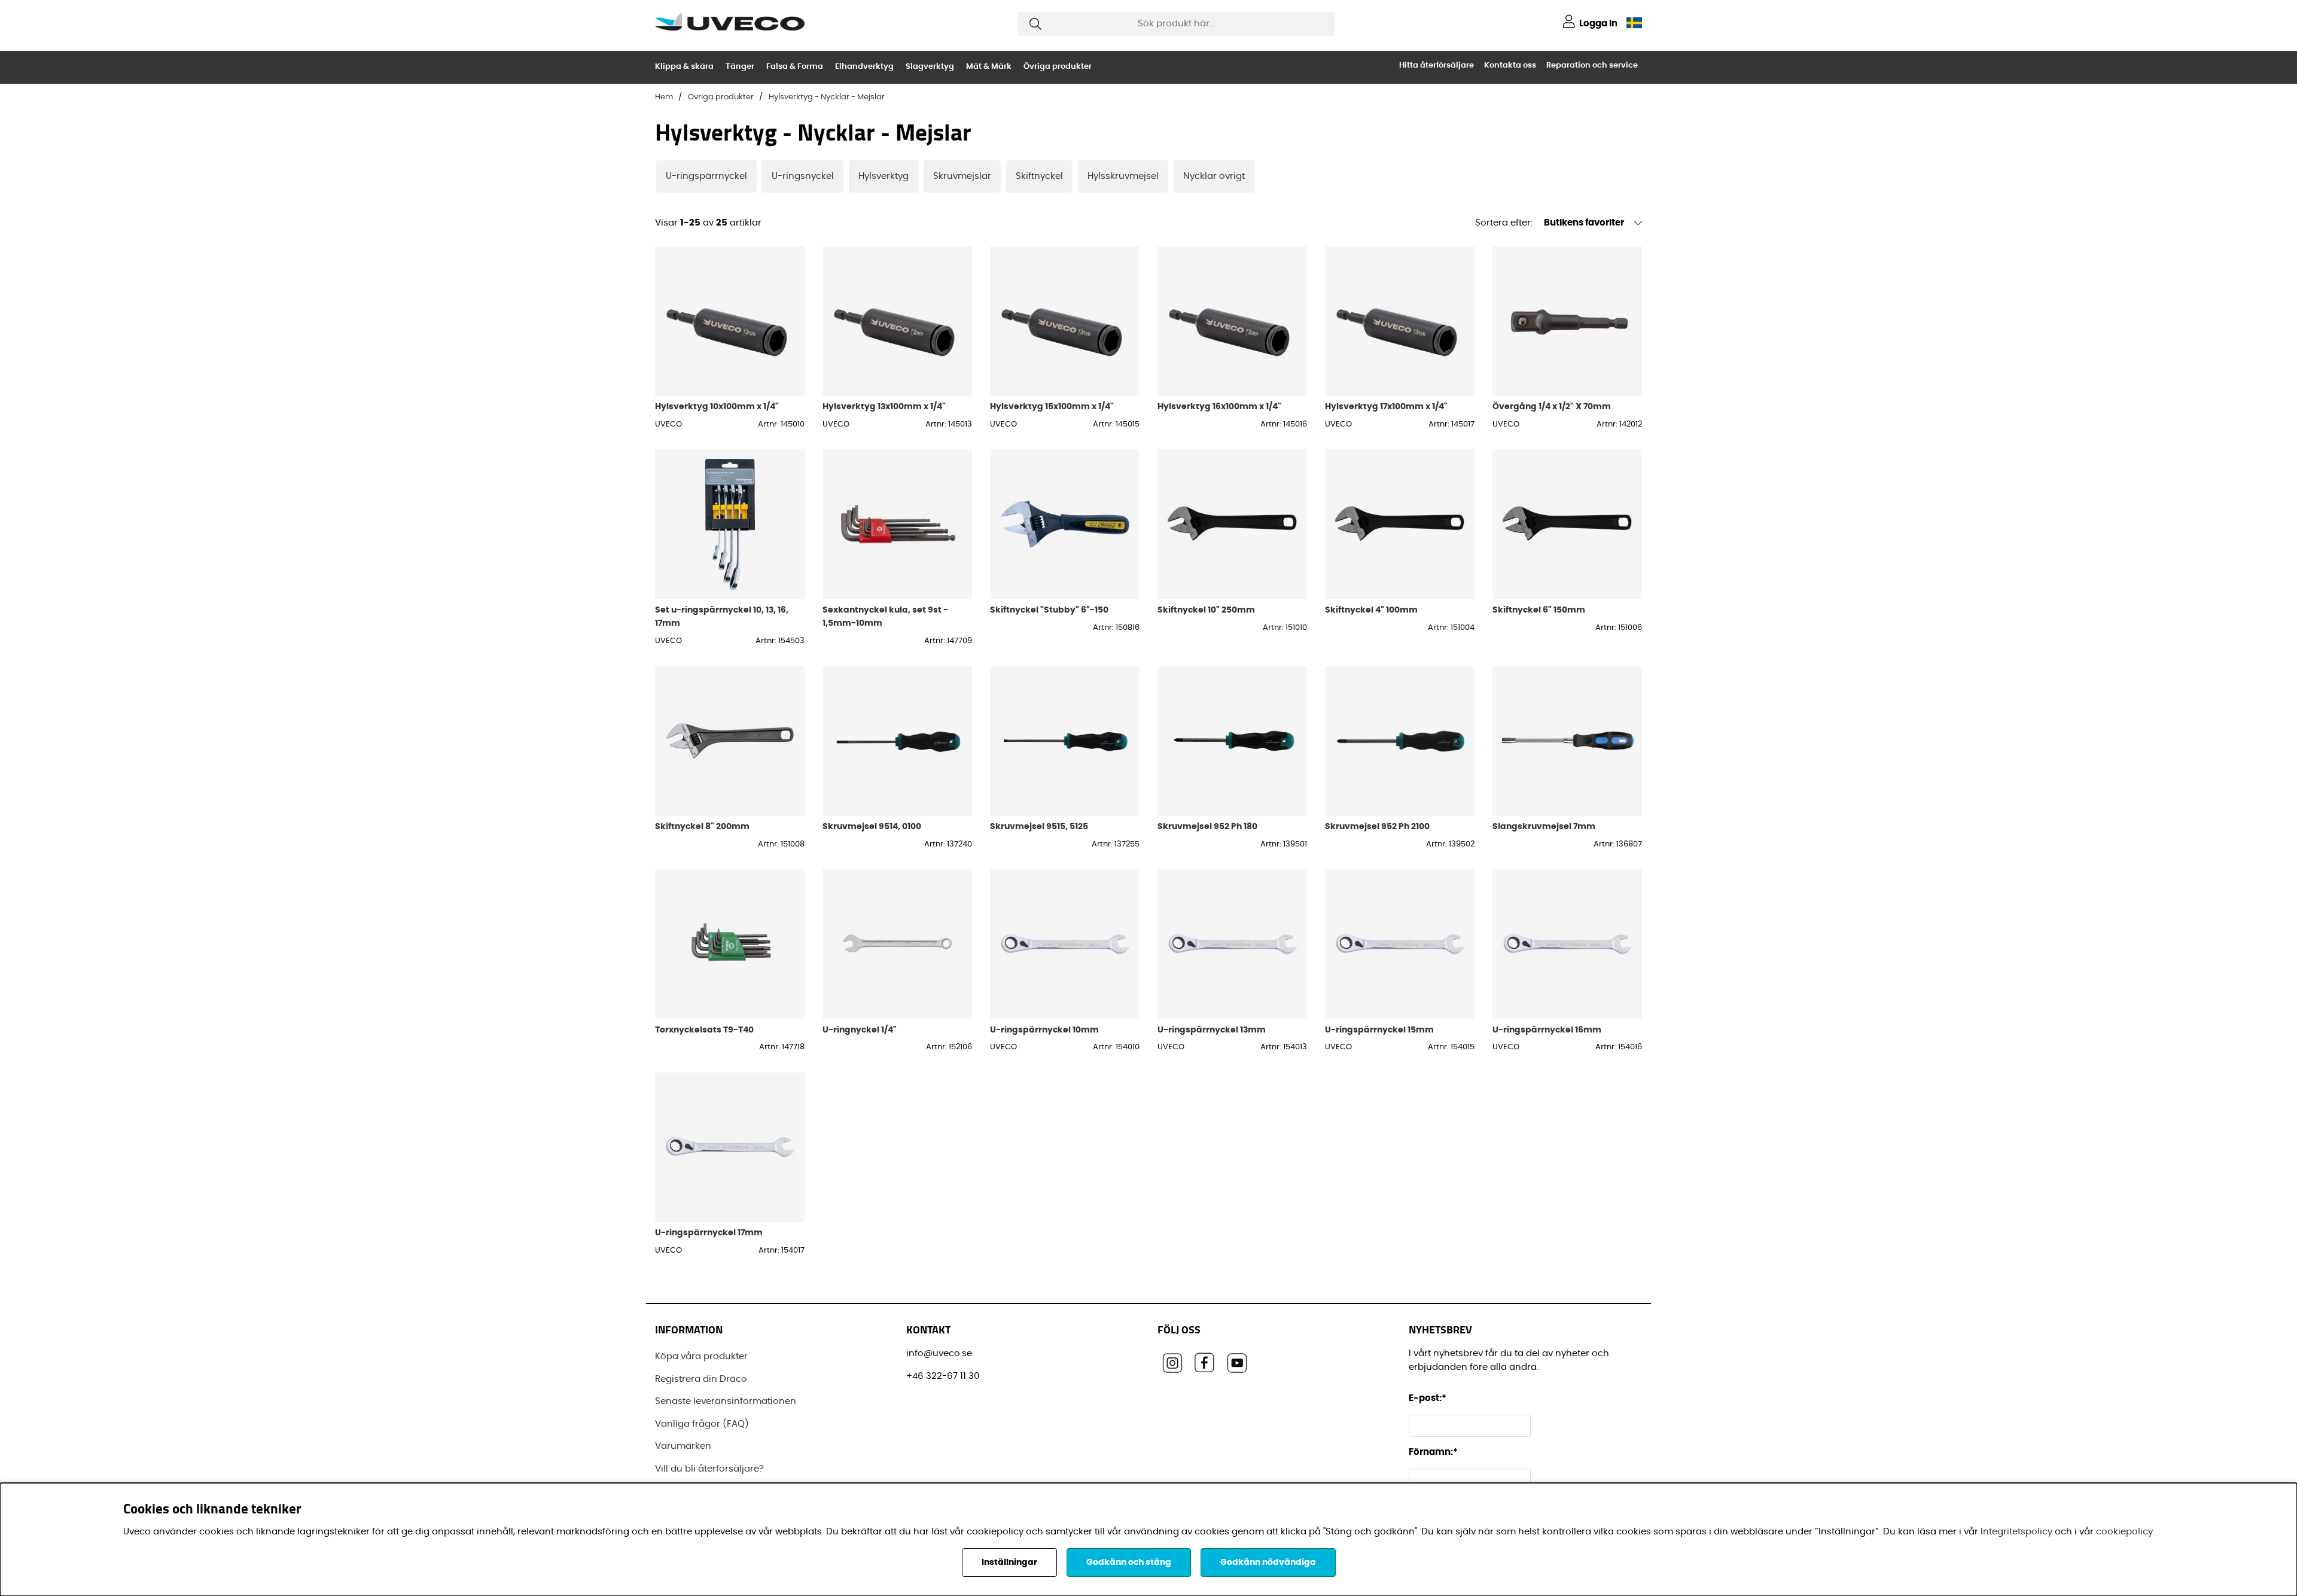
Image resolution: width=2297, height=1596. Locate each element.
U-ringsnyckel (803, 176)
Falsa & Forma (795, 67)
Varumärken (683, 1446)
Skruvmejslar (962, 176)
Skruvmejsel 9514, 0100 (872, 826)
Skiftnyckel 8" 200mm (702, 826)
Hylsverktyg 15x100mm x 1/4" (1052, 406)
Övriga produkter (1058, 67)
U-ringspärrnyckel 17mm (709, 1233)
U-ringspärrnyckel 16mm (1547, 1030)
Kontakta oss (1510, 66)
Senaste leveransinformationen (726, 1401)
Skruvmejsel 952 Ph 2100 (1377, 826)
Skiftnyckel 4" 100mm (1371, 610)
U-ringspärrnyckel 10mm (1044, 1030)
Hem (664, 97)
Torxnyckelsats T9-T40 (704, 1030)
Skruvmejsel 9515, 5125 (1039, 826)
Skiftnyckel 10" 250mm (1206, 610)
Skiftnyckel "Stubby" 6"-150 (1049, 610)
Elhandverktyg (864, 67)
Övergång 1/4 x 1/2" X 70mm (1552, 406)
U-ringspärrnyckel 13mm (1212, 1030)
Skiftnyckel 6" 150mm (1539, 610)
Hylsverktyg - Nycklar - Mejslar (827, 97)
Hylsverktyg (884, 176)
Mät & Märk (989, 67)
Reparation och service (1592, 66)
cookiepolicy (2124, 1532)
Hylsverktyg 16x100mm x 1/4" (1219, 406)
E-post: (1428, 1398)
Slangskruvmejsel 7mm (1544, 826)
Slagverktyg (930, 67)
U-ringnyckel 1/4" (860, 1030)
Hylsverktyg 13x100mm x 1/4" (884, 406)
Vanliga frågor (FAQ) (702, 1424)
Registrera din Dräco (701, 1379)
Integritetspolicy (2016, 1532)
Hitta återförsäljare (1437, 66)
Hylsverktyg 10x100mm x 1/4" (717, 406)
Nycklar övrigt (1214, 176)
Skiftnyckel (1039, 176)
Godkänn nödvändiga (1268, 1563)
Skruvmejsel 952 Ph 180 (1207, 826)
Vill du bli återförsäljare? (709, 1469)
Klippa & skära (684, 67)
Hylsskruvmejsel (1123, 176)
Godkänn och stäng (1129, 1563)
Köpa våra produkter (701, 1356)
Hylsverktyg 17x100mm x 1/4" (1386, 406)
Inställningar (1009, 1563)
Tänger (740, 67)
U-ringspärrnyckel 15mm (1379, 1030)
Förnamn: (1433, 1452)
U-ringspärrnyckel (706, 176)
